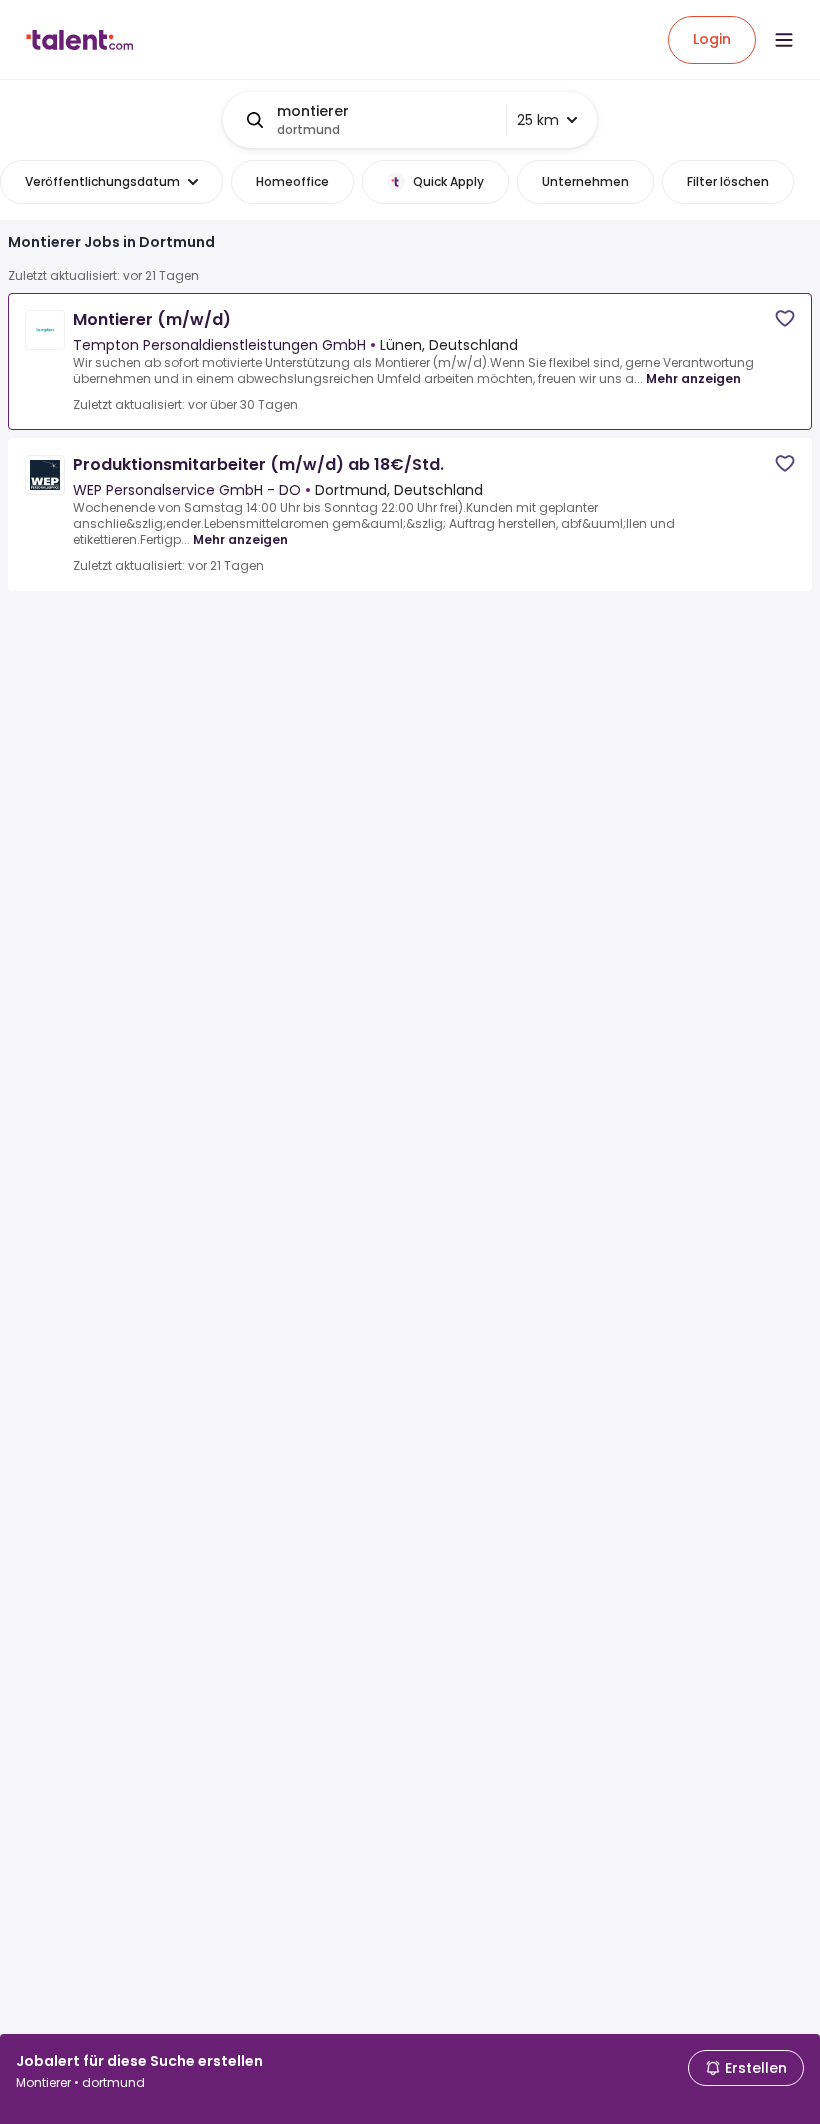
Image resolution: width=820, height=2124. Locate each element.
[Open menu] (784, 40)
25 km (538, 120)
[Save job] (785, 318)
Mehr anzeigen (693, 378)
